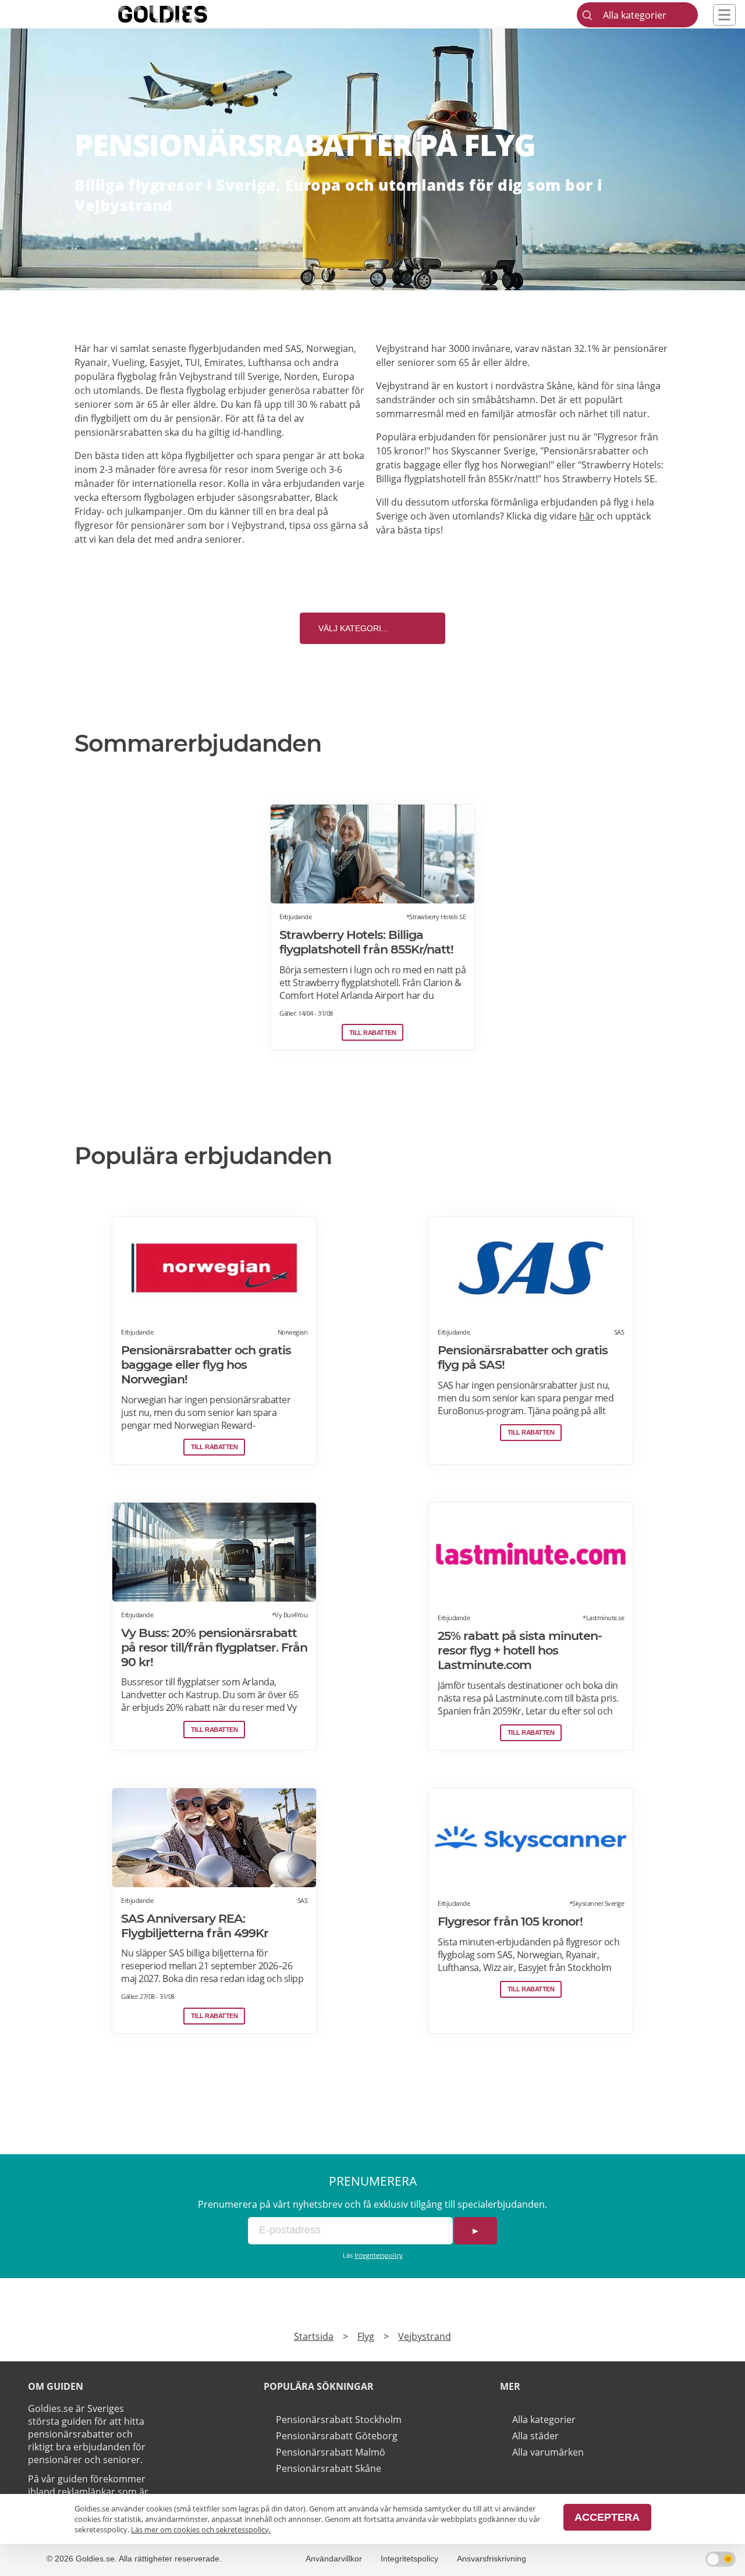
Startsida (314, 2336)
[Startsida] (180, 14)
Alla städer (535, 2436)
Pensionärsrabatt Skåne (329, 2468)
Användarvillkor (334, 2559)
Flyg (366, 2336)
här (587, 516)
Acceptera (607, 2517)
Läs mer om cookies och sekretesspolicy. (201, 2529)
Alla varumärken (548, 2452)
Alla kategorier (544, 2420)
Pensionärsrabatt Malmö (331, 2452)
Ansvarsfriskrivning (492, 2559)
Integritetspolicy (379, 2255)
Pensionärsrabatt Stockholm (339, 2420)
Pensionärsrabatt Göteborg (337, 2436)
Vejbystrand (425, 2336)
